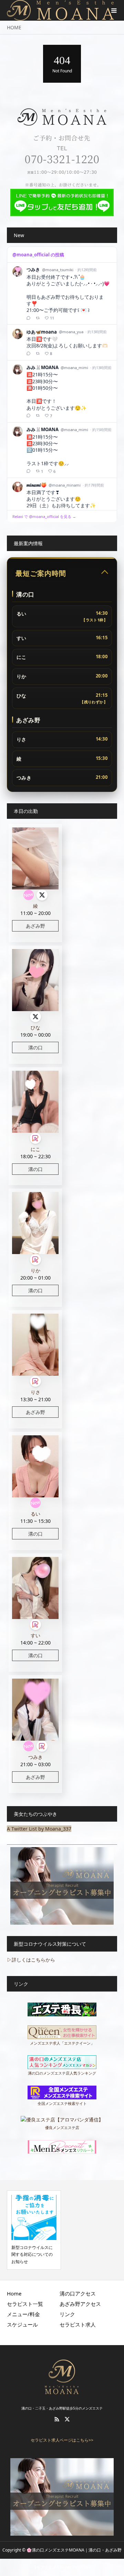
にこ (35, 1149)
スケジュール (22, 2324)
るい (35, 1514)
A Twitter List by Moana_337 (39, 1829)
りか (35, 1270)
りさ (35, 1392)
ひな (35, 1027)
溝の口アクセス (78, 2293)
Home (14, 2293)
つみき (35, 1757)
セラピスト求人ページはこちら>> (62, 2440)
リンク (67, 2314)
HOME (14, 27)
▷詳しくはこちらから (31, 1960)
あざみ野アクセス (80, 2304)
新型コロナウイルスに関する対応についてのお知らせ (32, 2254)
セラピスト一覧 (25, 2304)
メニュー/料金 (23, 2314)
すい (35, 1635)
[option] (34, 2230)
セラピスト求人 (78, 2324)
